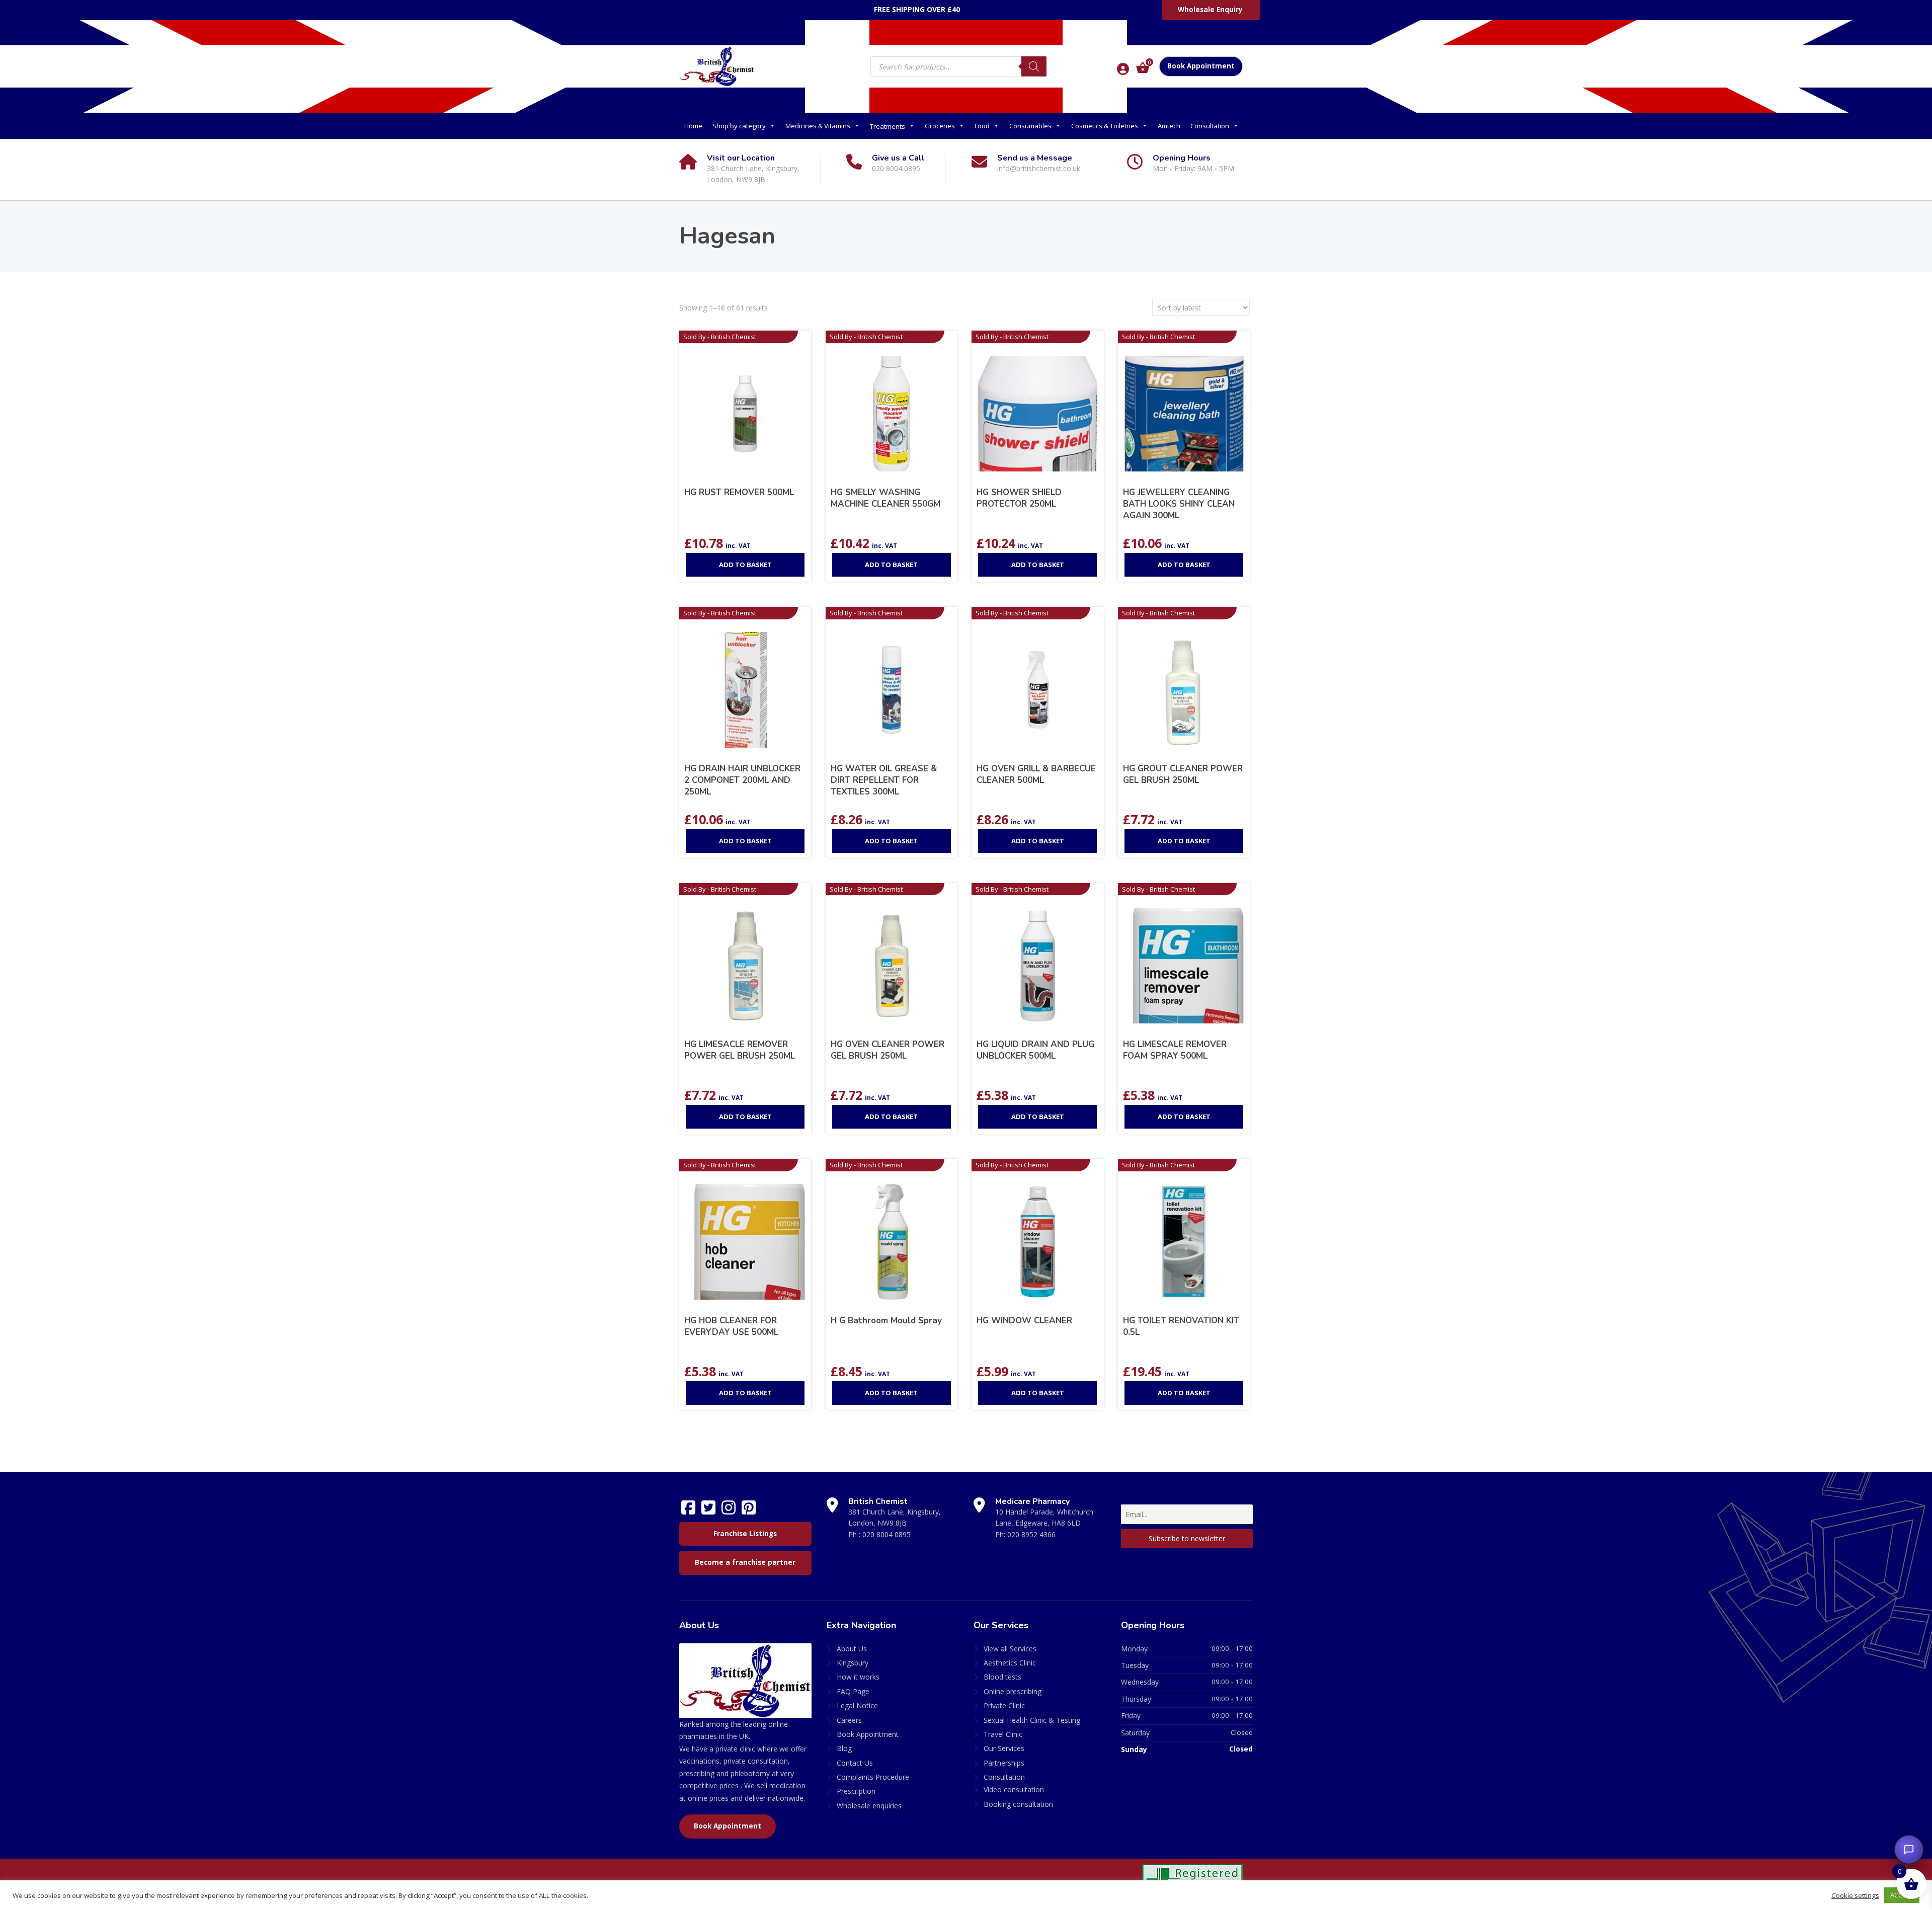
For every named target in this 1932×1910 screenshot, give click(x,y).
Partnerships (1004, 1763)
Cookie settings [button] (1855, 1895)
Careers (849, 1720)
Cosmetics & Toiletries (1105, 126)
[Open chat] (1909, 1850)
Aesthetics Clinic (1010, 1663)
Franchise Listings (745, 1534)
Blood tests (1002, 1677)
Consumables (1030, 126)
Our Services (1004, 1748)
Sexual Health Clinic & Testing (1032, 1720)
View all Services (1010, 1649)
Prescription (856, 1791)
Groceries (940, 126)
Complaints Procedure (873, 1777)
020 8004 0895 (887, 1534)
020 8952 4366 (1031, 1534)
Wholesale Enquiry (1210, 10)
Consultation (1210, 126)
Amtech (1169, 126)
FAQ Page (853, 1691)
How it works (858, 1677)
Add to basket (745, 565)
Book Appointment (1201, 66)
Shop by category (739, 126)
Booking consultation (1018, 1804)
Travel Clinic (1003, 1734)
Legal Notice (857, 1705)
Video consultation (1014, 1789)
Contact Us (855, 1763)
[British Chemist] (717, 66)
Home (693, 126)
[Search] (1034, 66)
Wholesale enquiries (869, 1806)
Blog (844, 1748)
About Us (852, 1649)
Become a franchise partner (745, 1562)
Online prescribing (1013, 1691)
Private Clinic (1004, 1705)
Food (982, 126)
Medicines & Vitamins (818, 126)
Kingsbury (853, 1663)
